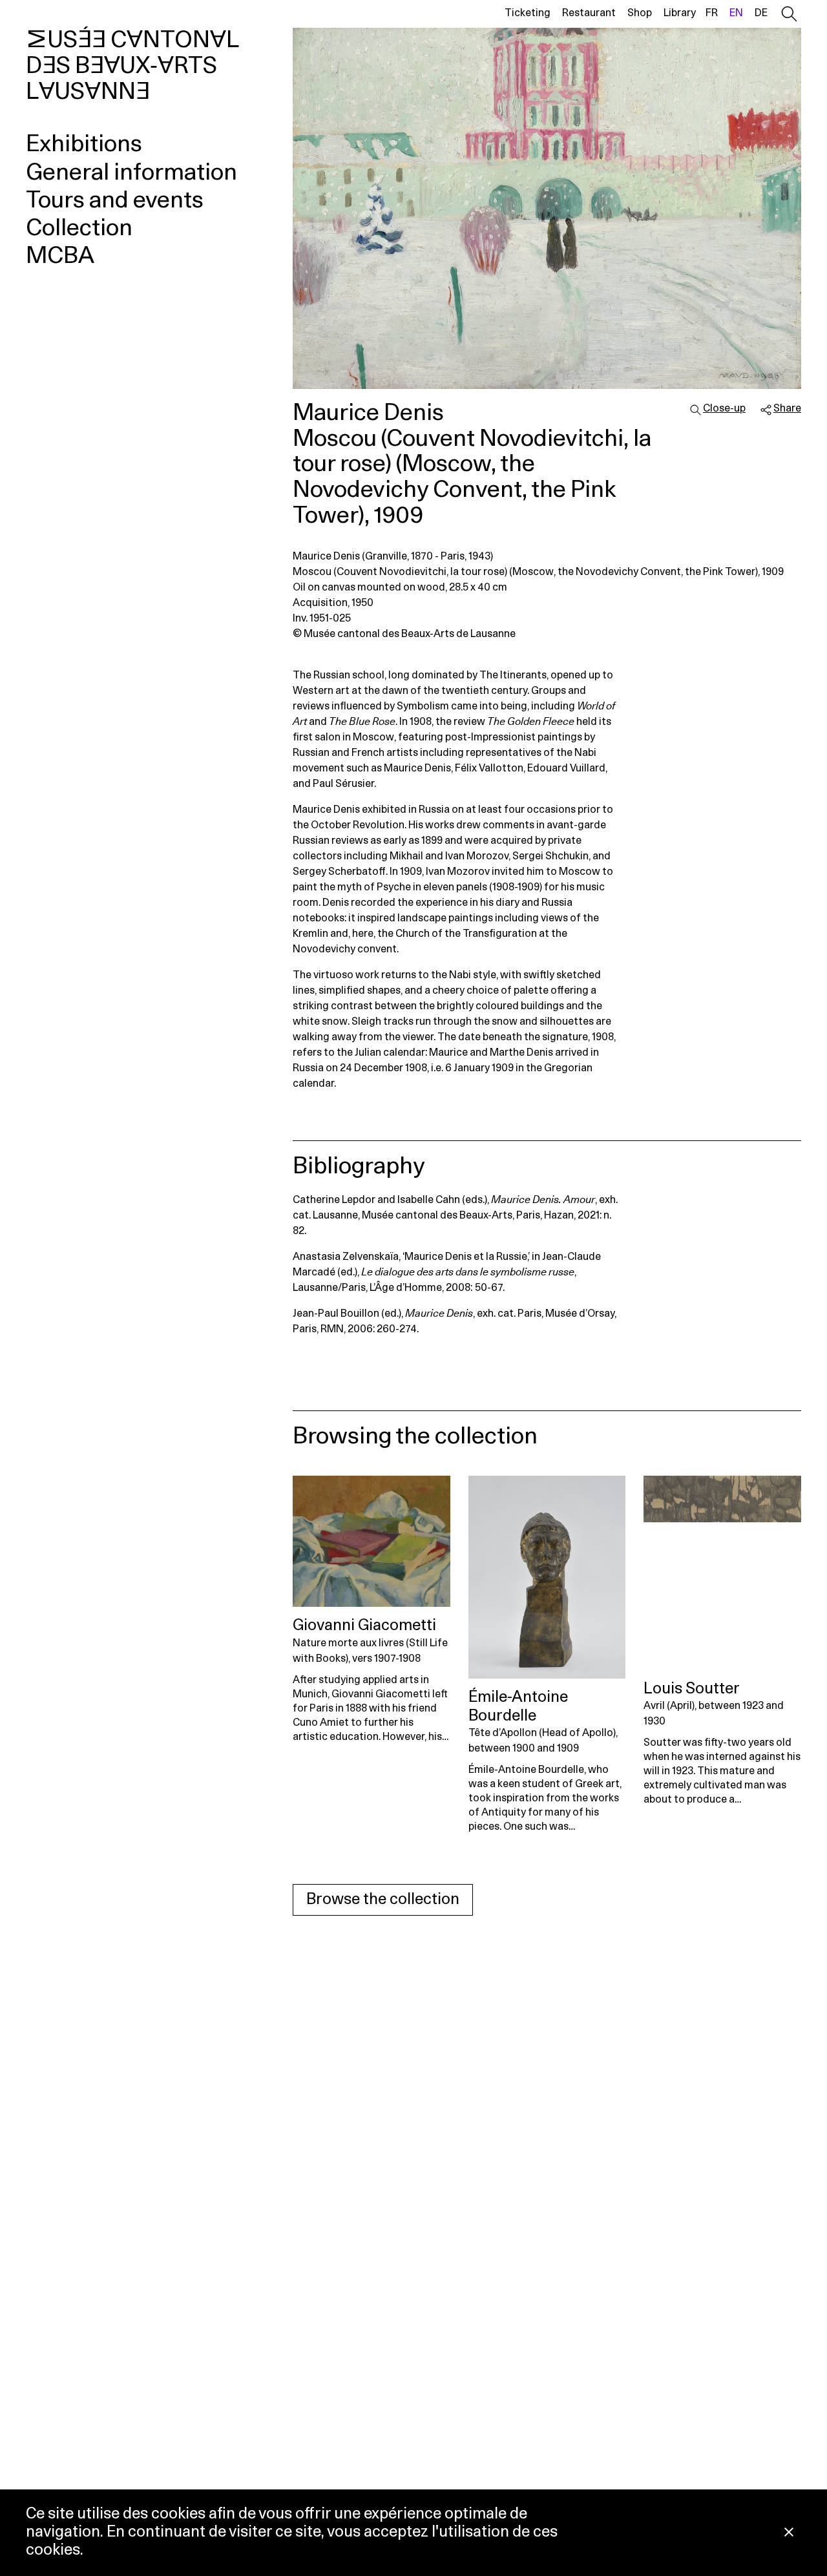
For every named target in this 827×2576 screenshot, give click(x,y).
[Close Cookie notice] (789, 2533)
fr (712, 13)
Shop (640, 13)
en (736, 13)
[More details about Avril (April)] (722, 1573)
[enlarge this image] (547, 208)
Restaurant (589, 13)
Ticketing (528, 13)
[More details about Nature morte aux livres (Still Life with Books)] (372, 1541)
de (761, 13)
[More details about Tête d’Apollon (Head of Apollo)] (547, 1577)
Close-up (724, 408)
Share (787, 408)
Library (680, 13)
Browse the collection (383, 1900)
